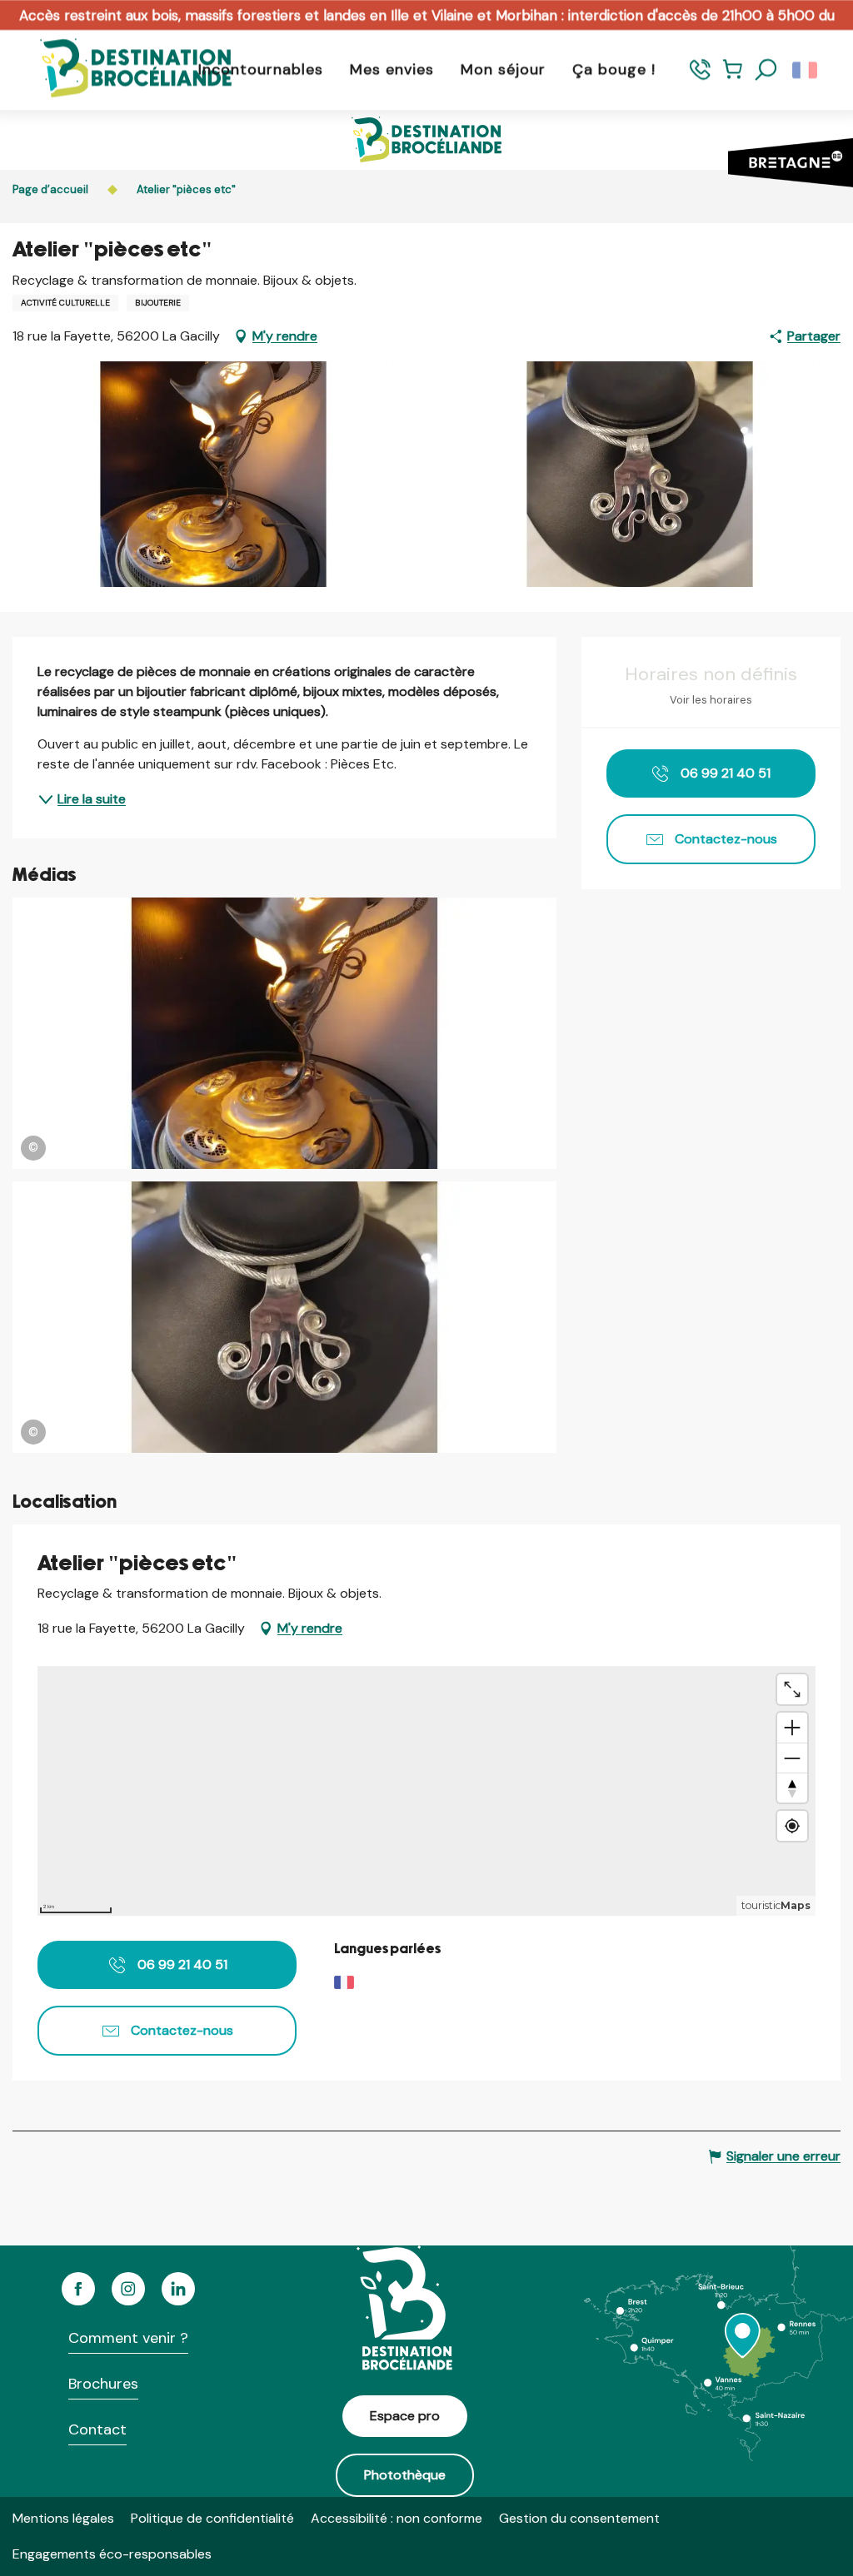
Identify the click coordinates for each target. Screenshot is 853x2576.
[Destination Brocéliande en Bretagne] (123, 70)
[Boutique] (733, 77)
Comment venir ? (128, 2338)
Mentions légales (63, 2518)
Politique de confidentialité (212, 2518)
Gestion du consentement (579, 2518)
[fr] (806, 70)
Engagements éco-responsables (112, 2554)
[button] (766, 70)
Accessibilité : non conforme (397, 2518)
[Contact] (700, 77)
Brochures (103, 2384)
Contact (97, 2429)
